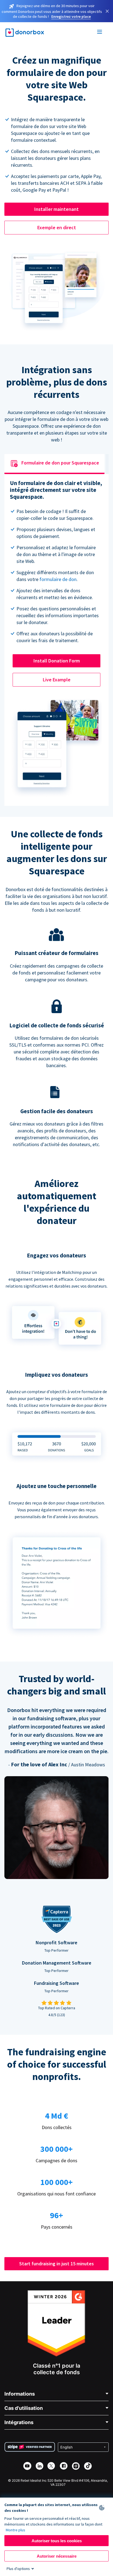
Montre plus (15, 2530)
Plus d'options (18, 2569)
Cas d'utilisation (24, 2408)
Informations (20, 2394)
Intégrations (19, 2422)
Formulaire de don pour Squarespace (60, 463)
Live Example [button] (57, 680)
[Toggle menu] (100, 33)
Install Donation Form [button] (57, 661)
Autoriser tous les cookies (57, 2541)
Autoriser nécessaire (57, 2556)
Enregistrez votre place (71, 16)
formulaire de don (58, 579)
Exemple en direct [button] (57, 227)
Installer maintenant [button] (56, 209)
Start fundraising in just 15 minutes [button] (56, 2264)
